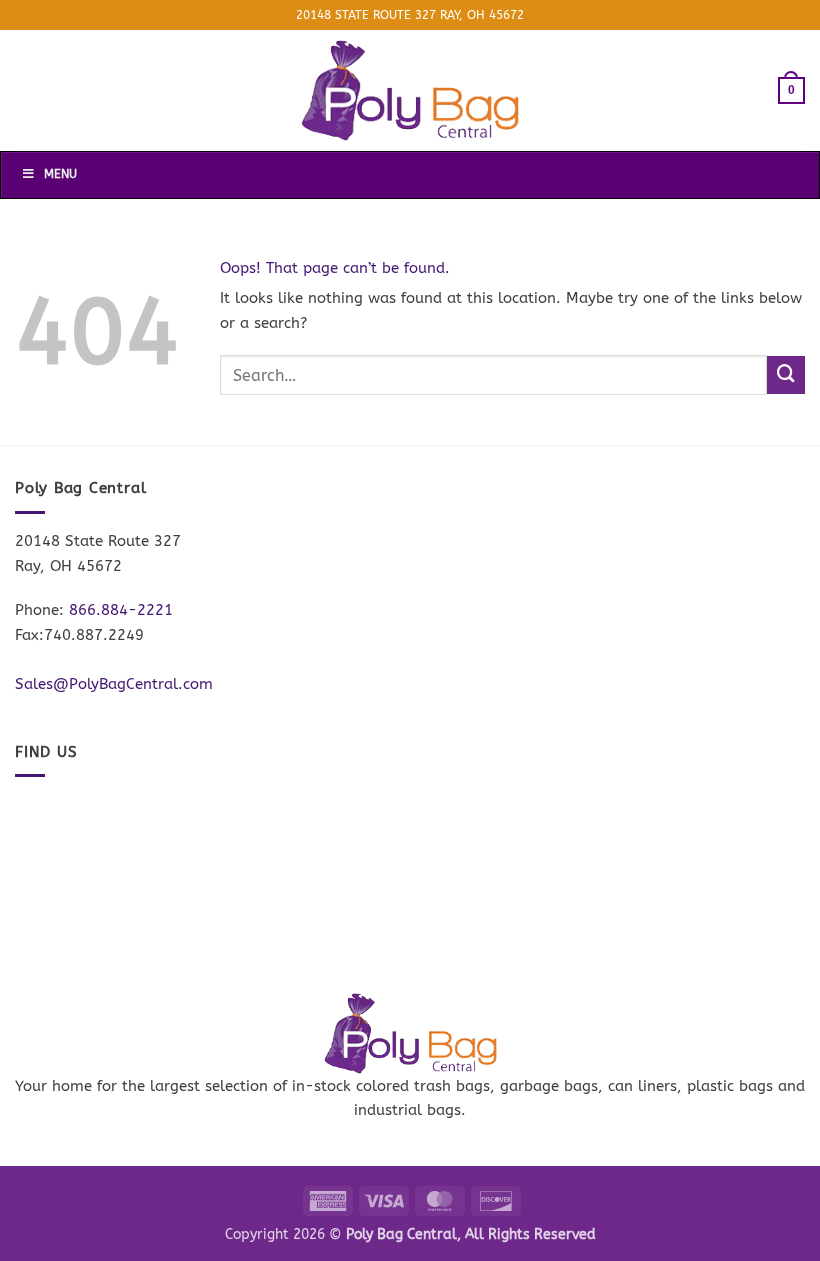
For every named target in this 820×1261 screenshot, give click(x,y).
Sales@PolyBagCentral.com (114, 684)
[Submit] (786, 375)
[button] (791, 90)
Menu (60, 174)
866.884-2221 (121, 610)
